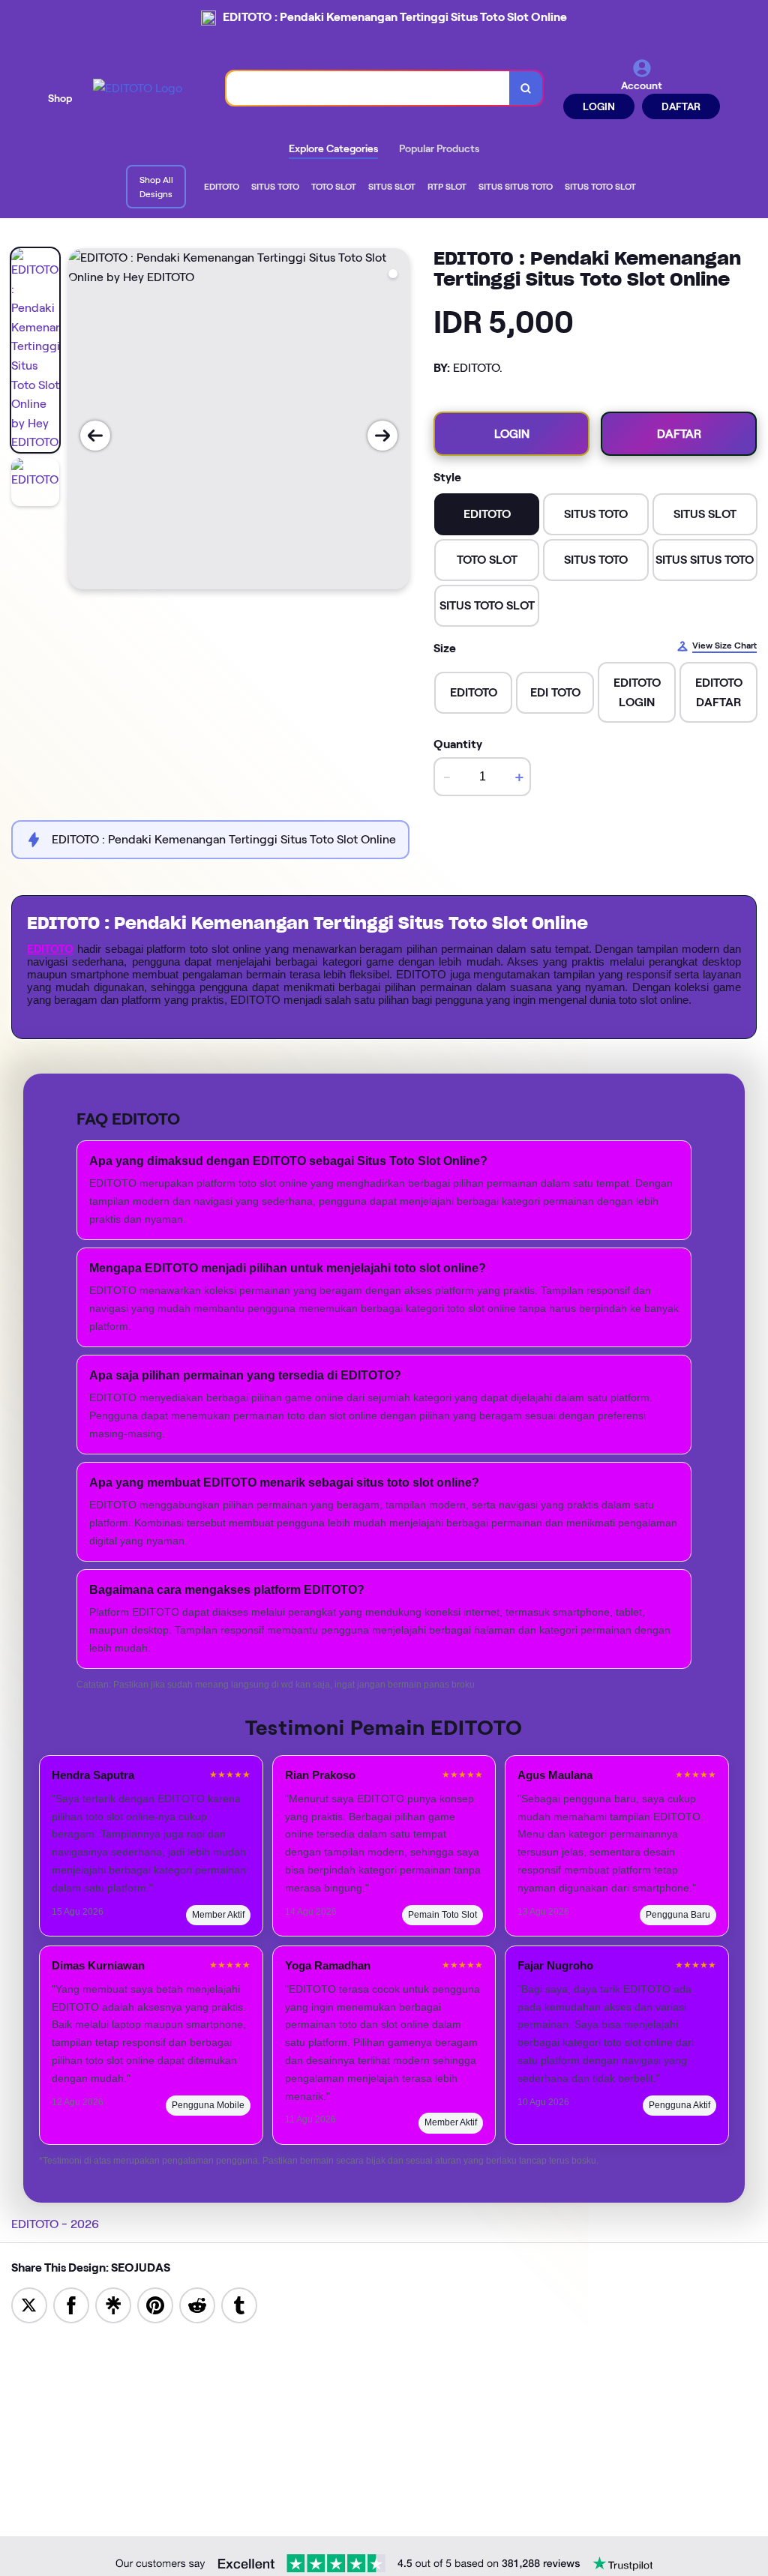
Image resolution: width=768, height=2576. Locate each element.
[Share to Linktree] (113, 2304)
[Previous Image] (95, 436)
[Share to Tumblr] (239, 2304)
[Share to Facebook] (71, 2304)
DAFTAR (681, 106)
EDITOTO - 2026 (55, 2224)
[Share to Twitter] (29, 2304)
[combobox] (368, 88)
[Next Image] (382, 436)
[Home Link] (138, 88)
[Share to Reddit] (197, 2304)
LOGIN (599, 106)
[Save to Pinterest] (155, 2304)
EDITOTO (50, 949)
